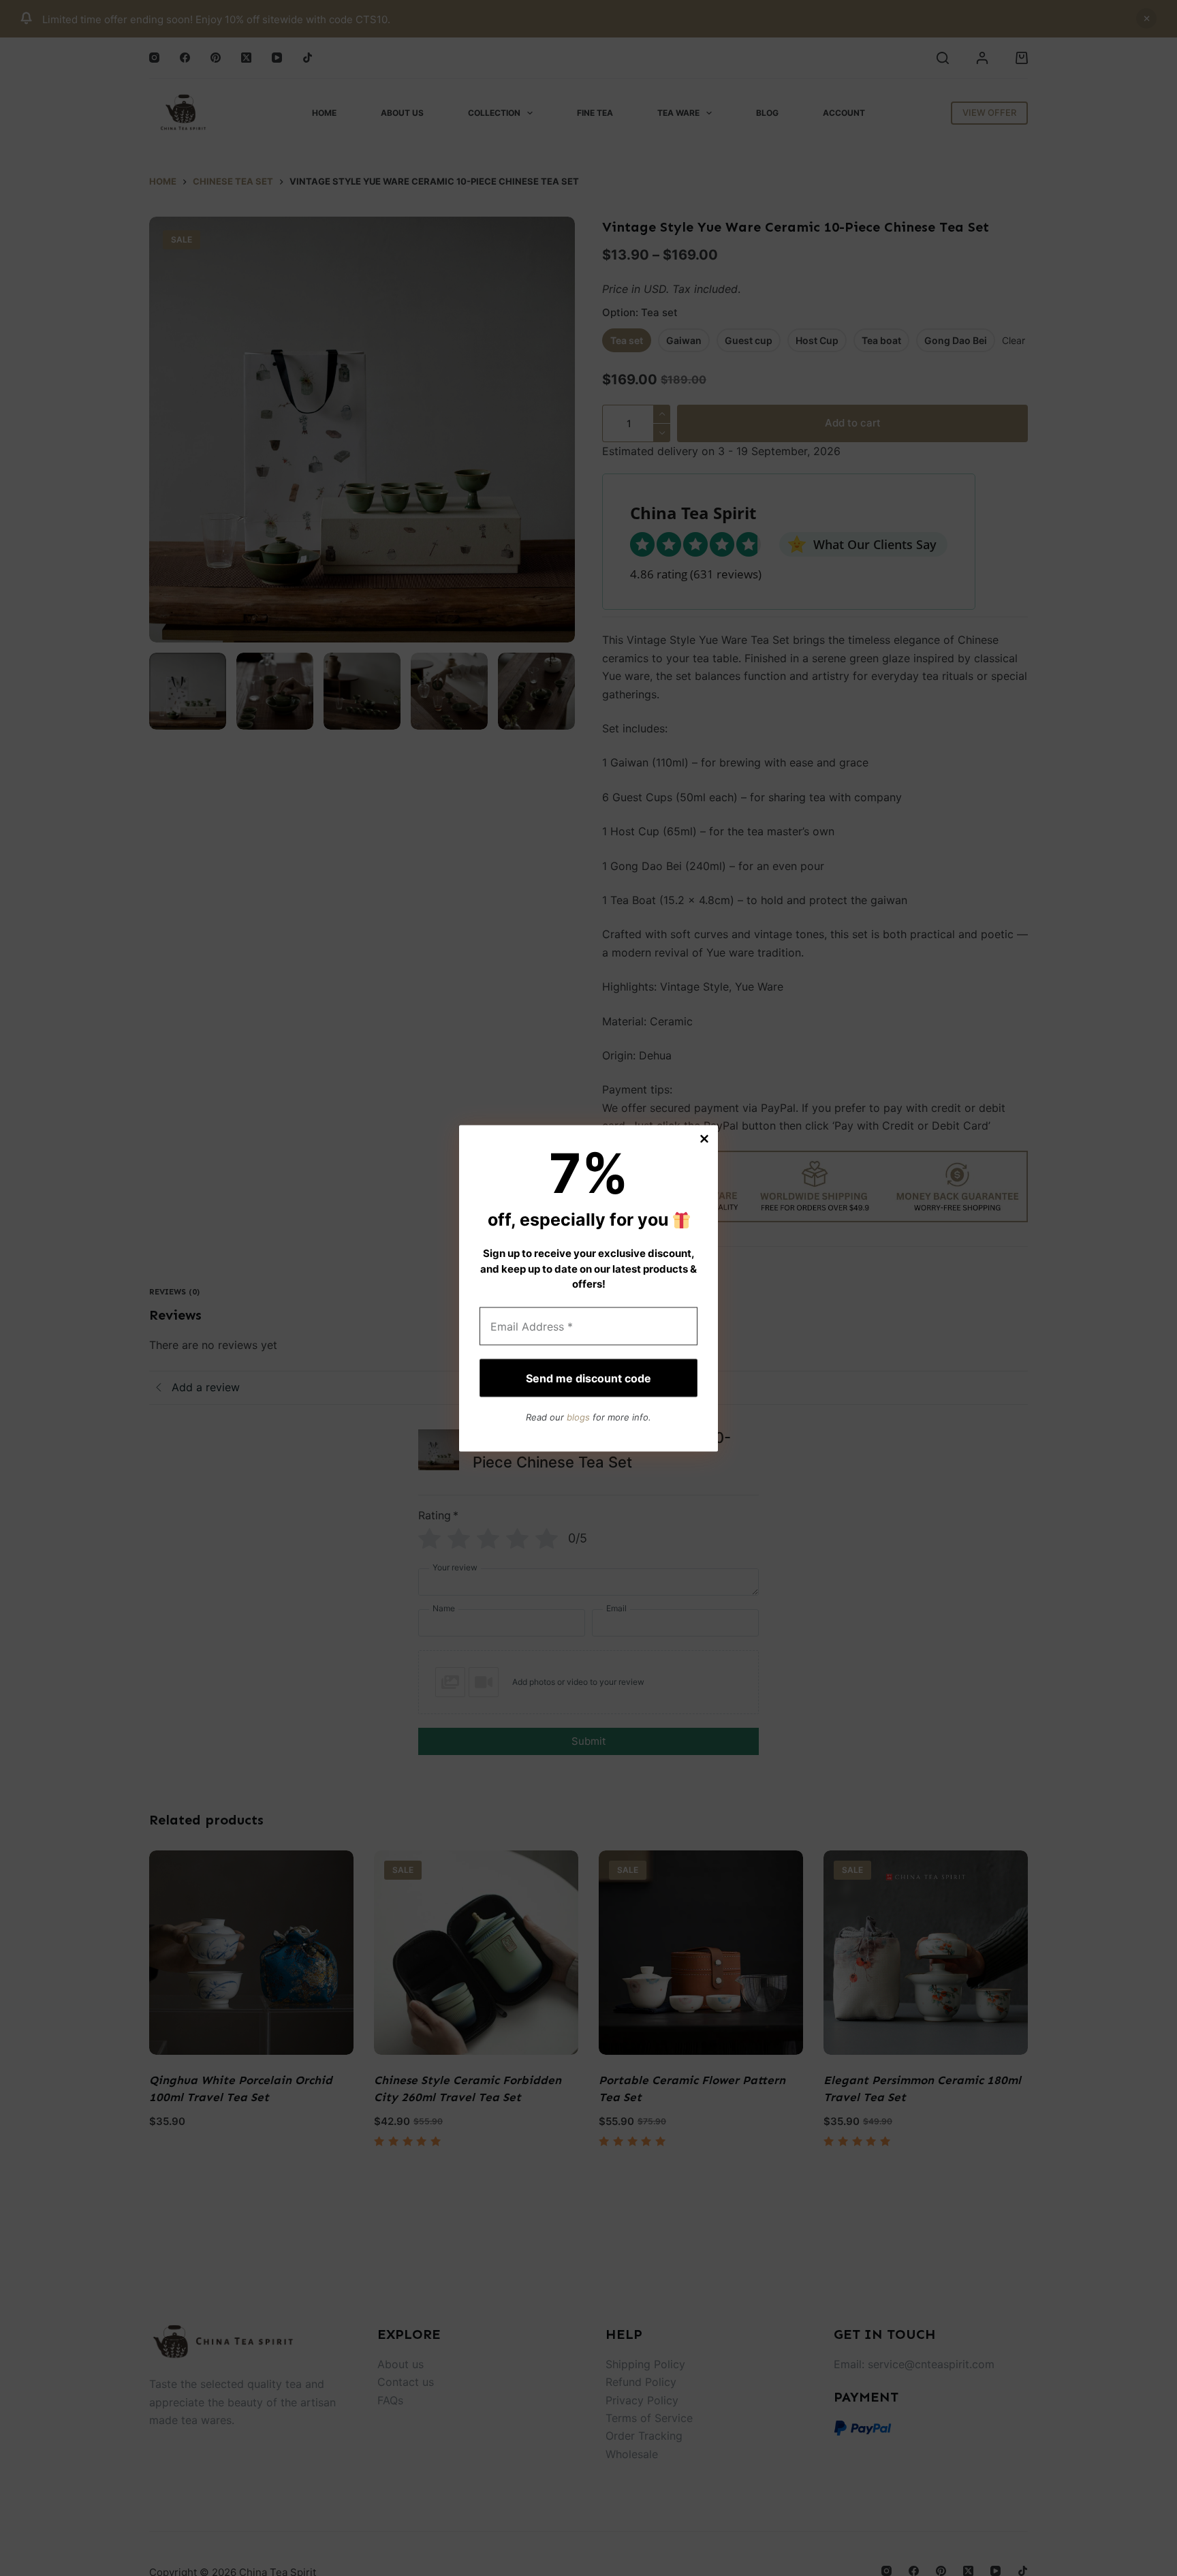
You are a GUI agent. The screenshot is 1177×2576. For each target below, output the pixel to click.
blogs (578, 1417)
